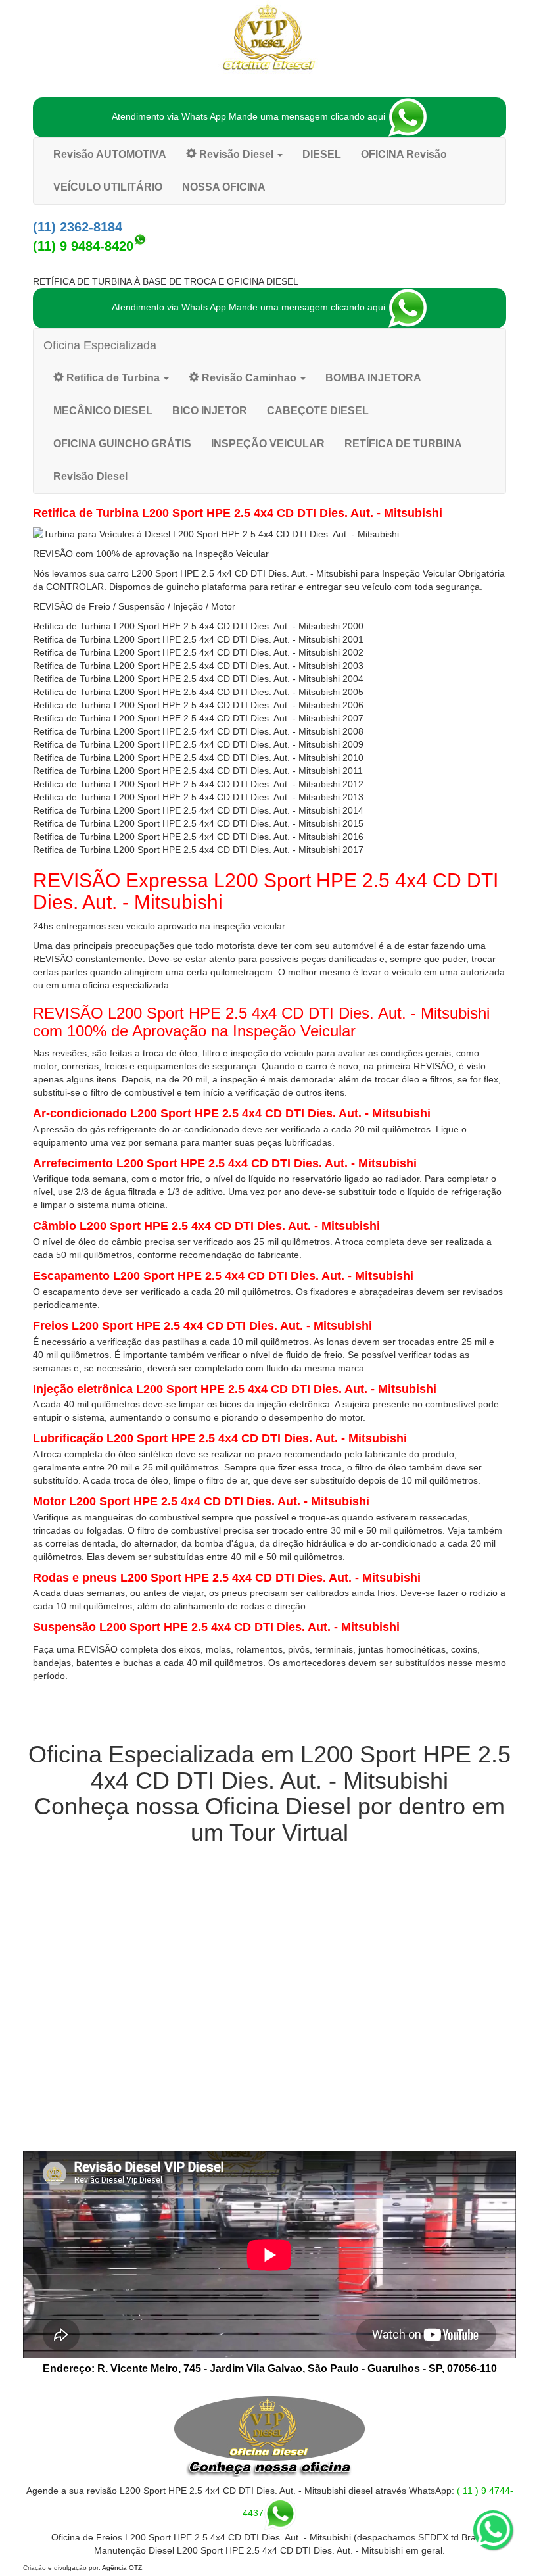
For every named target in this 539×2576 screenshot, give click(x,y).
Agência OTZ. (123, 2568)
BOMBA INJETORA (373, 378)
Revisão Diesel (90, 476)
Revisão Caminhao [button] (249, 378)
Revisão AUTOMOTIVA (110, 154)
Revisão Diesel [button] (236, 154)
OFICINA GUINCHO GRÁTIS (122, 444)
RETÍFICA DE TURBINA (403, 444)
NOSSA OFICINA (224, 187)
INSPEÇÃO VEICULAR (268, 444)
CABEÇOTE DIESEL (318, 411)
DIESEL (322, 154)
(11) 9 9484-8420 (83, 246)
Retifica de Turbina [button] (113, 378)
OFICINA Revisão (404, 154)
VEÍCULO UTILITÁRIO (108, 187)
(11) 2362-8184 (78, 227)
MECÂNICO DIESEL (103, 411)
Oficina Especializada (100, 345)
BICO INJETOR (210, 411)
